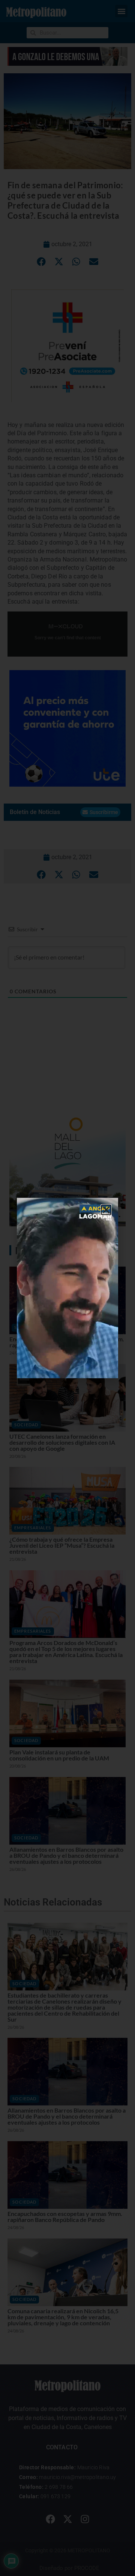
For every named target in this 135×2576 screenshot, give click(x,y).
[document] (67, 1288)
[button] (106, 1210)
